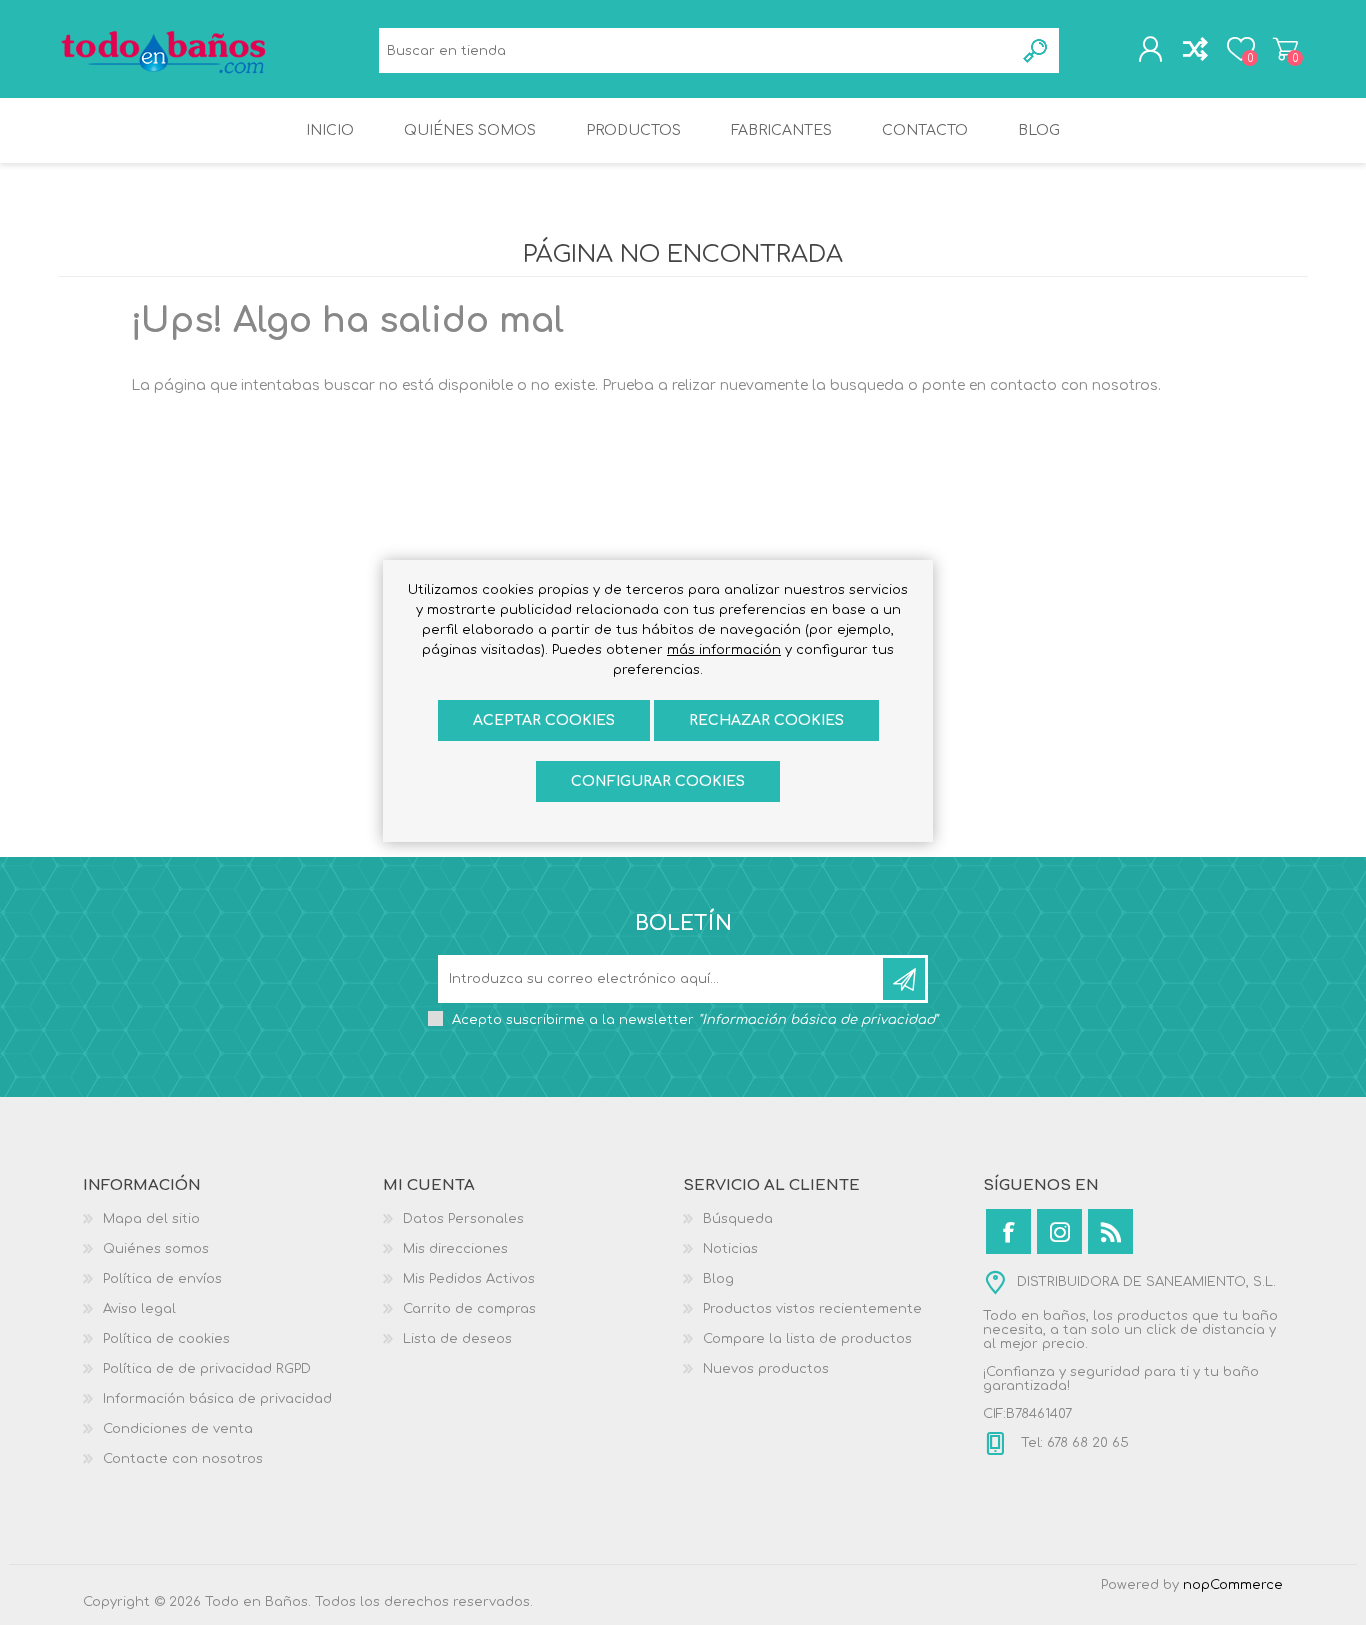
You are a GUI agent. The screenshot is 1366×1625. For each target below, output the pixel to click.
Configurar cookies (658, 781)
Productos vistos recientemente (812, 1309)
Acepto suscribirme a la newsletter (695, 1020)
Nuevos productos (766, 1369)
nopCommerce (1233, 1585)
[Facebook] (1008, 1231)
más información (724, 650)
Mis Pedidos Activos (469, 1279)
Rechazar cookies (766, 720)
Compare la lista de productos (807, 1339)
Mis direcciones (455, 1249)
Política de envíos (162, 1279)
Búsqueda (1036, 50)
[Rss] (1110, 1231)
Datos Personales (463, 1219)
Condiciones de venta (178, 1429)
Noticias (730, 1249)
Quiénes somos (156, 1249)
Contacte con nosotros (183, 1459)
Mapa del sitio (151, 1219)
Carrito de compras (1285, 49)
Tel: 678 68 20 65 (1073, 1443)
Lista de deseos (457, 1339)
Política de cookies (166, 1339)
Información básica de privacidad (217, 1399)
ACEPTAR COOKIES (544, 720)
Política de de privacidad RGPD (207, 1369)
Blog (718, 1279)
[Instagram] (1059, 1231)
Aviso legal (139, 1309)
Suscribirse (904, 979)
